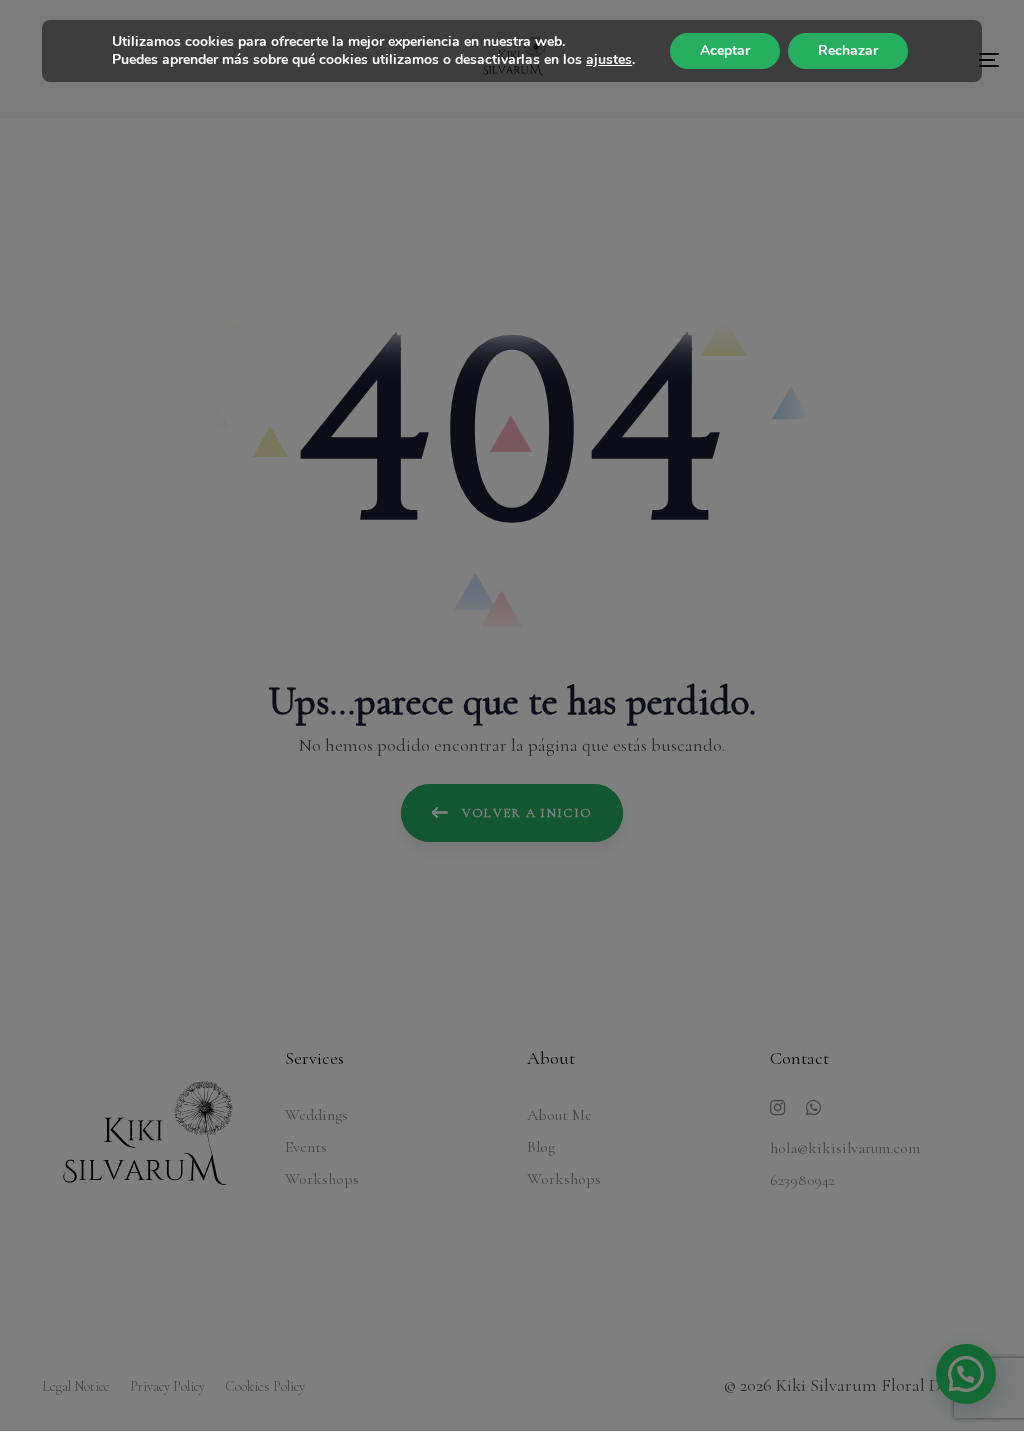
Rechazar (848, 50)
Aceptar (725, 50)
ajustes (609, 60)
